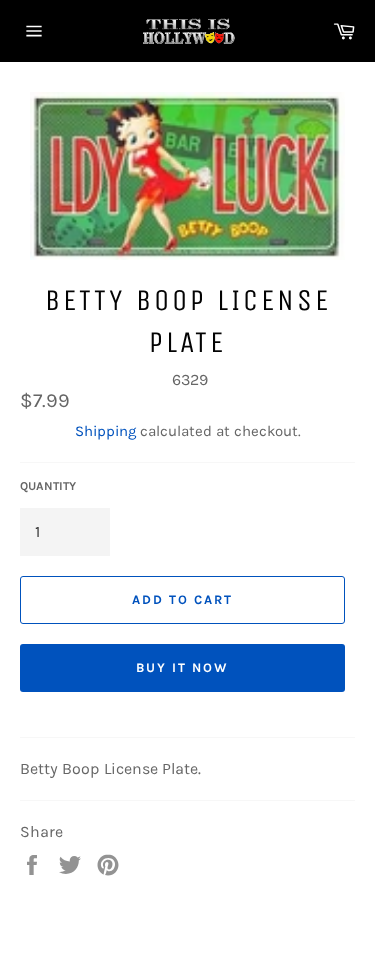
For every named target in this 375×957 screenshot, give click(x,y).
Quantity (48, 486)
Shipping (105, 431)
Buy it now (182, 667)
